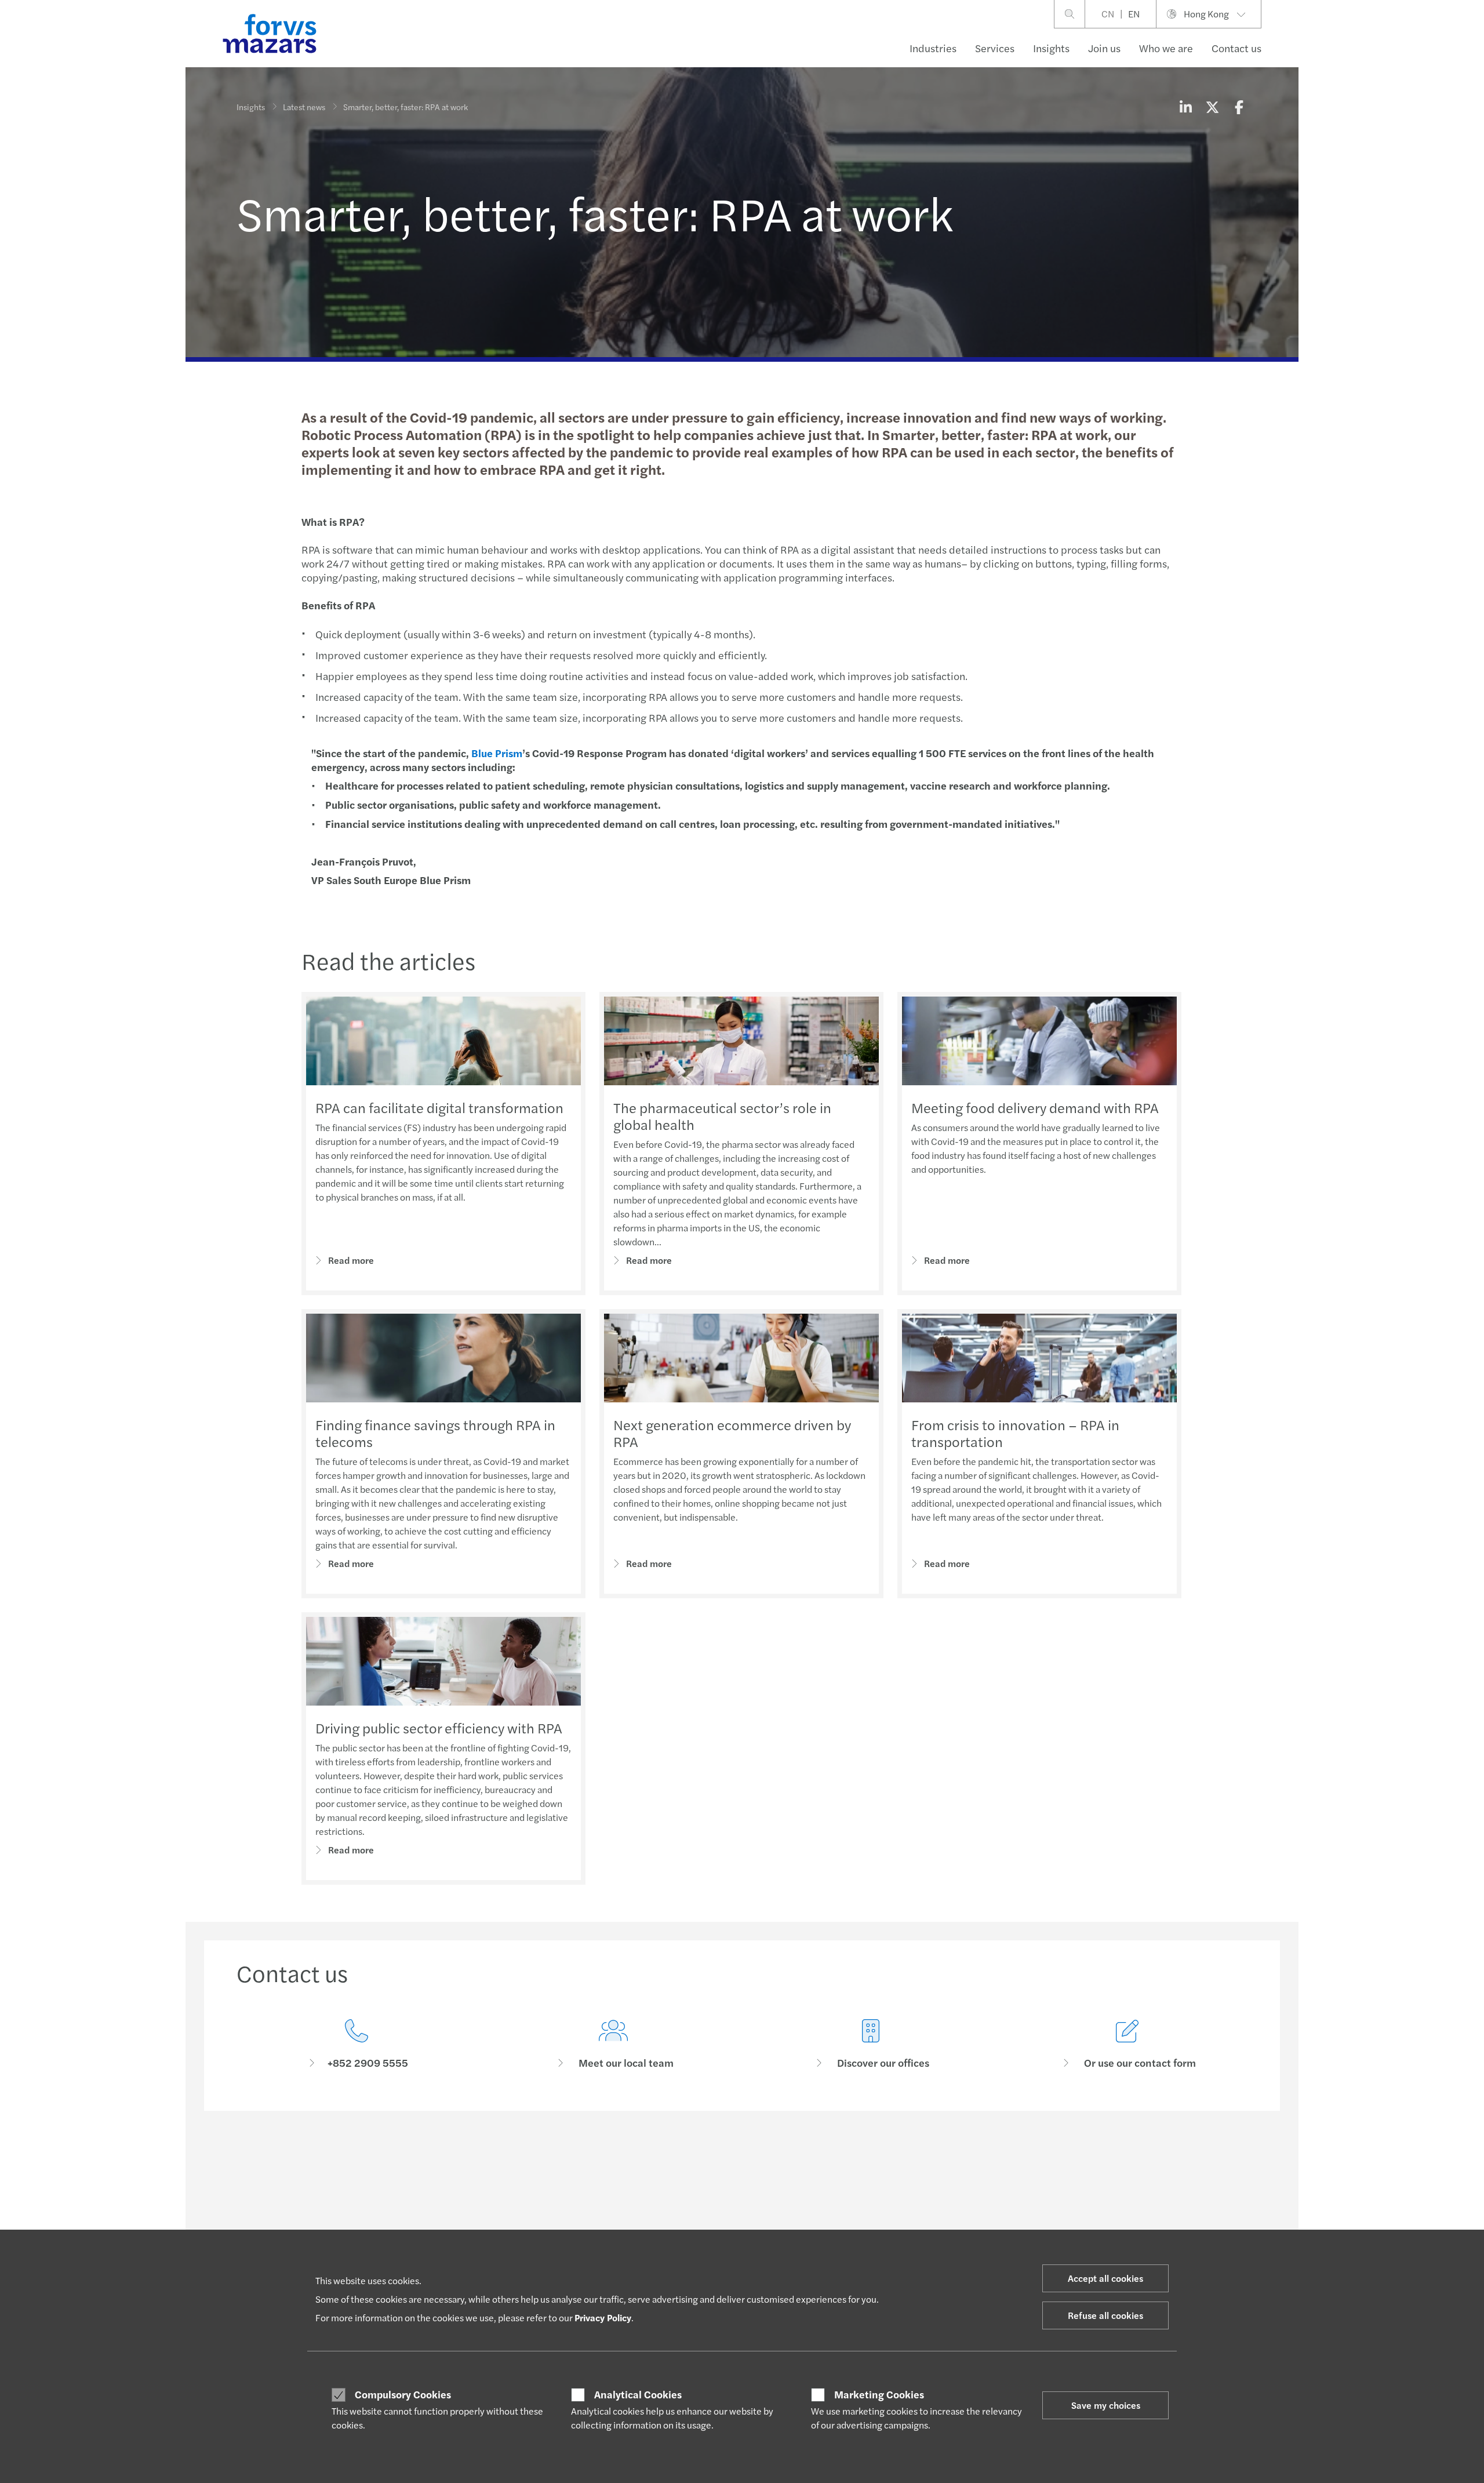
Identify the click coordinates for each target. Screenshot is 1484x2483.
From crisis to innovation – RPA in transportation (1015, 1433)
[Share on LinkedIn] (1185, 107)
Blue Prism (497, 753)
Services (995, 48)
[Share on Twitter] (1212, 107)
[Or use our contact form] (1128, 2044)
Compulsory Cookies (403, 2394)
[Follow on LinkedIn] (727, 2161)
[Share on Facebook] (1239, 107)
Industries (933, 48)
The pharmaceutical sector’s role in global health (722, 1116)
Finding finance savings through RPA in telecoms (435, 1433)
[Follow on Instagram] (783, 2161)
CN (1108, 14)
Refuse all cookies (1105, 2315)
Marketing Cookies (879, 2394)
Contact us (1236, 48)
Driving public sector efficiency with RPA (439, 1728)
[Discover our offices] (871, 2044)
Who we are (1166, 48)
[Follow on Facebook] (810, 2161)
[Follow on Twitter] (755, 2161)
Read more (351, 1260)
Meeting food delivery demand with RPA (1035, 1107)
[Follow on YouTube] (838, 2161)
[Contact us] (357, 2044)
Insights (1051, 48)
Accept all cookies (1105, 2278)
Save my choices (1106, 2405)
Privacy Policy (603, 2317)
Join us (1104, 48)
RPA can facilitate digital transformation (439, 1107)
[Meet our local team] (614, 2044)
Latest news (304, 107)
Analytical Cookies (638, 2394)
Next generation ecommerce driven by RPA (732, 1433)
